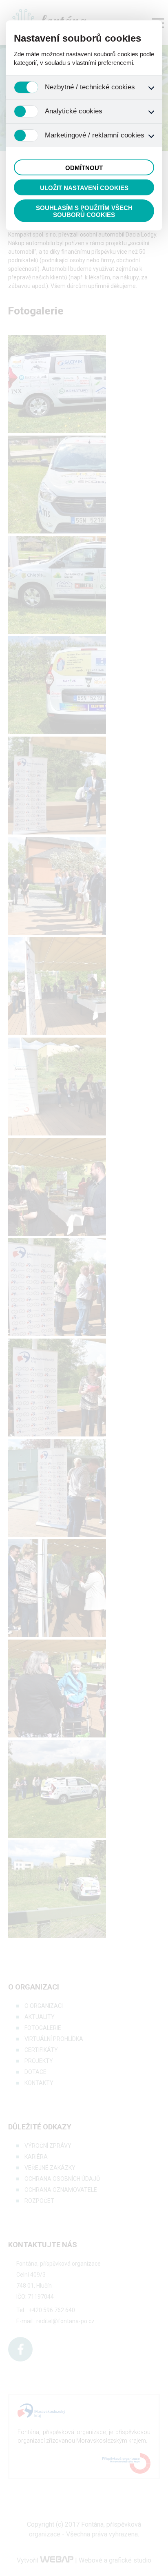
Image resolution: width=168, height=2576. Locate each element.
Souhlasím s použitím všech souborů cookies (84, 211)
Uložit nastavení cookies (84, 188)
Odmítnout (84, 168)
